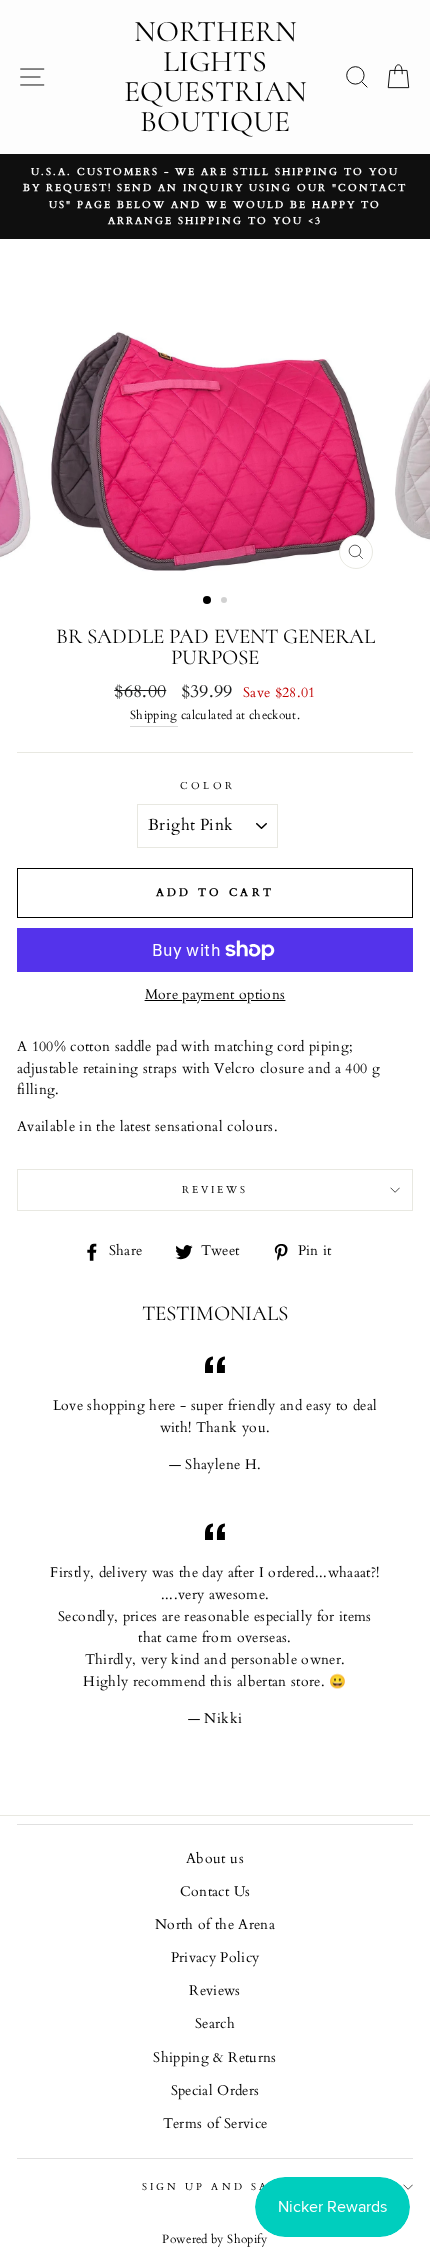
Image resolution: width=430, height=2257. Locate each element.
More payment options (215, 995)
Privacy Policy (215, 1958)
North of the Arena (215, 1925)
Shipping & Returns (214, 2058)
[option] (215, 196)
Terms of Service (215, 2124)
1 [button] (208, 601)
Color (207, 786)
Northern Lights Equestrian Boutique (215, 76)
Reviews (214, 1991)
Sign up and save (215, 2187)
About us (215, 1859)
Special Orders (215, 2091)
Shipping (154, 715)
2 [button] (226, 602)
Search (215, 2024)
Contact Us (215, 1892)
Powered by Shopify (214, 2239)
